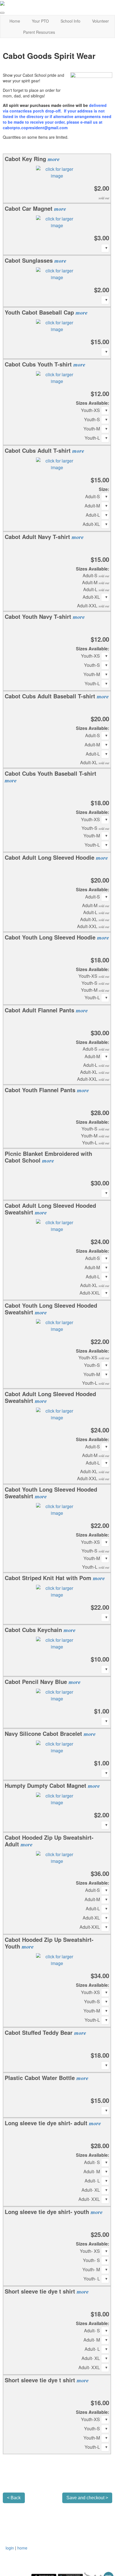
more (54, 159)
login (10, 2548)
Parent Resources (39, 32)
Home (15, 21)
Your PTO (40, 21)
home (22, 2548)
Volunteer (100, 21)
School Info (70, 21)
